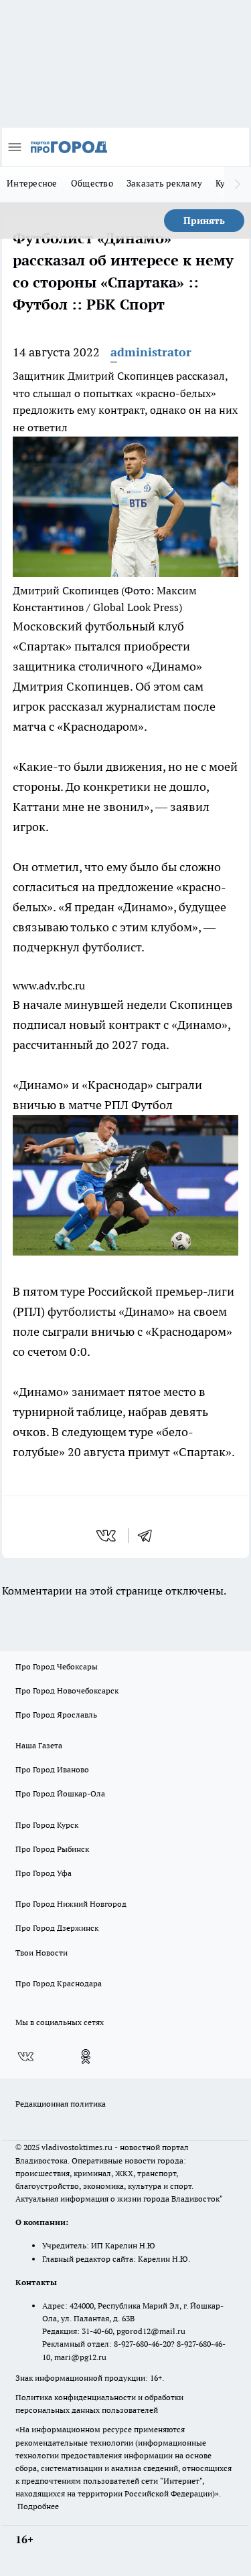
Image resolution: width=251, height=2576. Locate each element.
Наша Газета (39, 1745)
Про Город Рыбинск (52, 1849)
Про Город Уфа (44, 1873)
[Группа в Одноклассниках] (86, 2057)
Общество (92, 183)
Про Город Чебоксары (57, 1666)
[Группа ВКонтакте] (25, 2057)
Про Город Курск (47, 1825)
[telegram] (149, 1536)
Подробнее (38, 2506)
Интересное (32, 183)
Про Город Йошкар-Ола (60, 1793)
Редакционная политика (61, 2104)
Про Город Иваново (52, 1769)
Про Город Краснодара (59, 1983)
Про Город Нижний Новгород (71, 1904)
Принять (204, 221)
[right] (238, 185)
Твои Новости (41, 1953)
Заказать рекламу (164, 183)
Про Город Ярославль (56, 1715)
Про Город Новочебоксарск (67, 1690)
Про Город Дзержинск (57, 1928)
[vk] (107, 1536)
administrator (151, 352)
